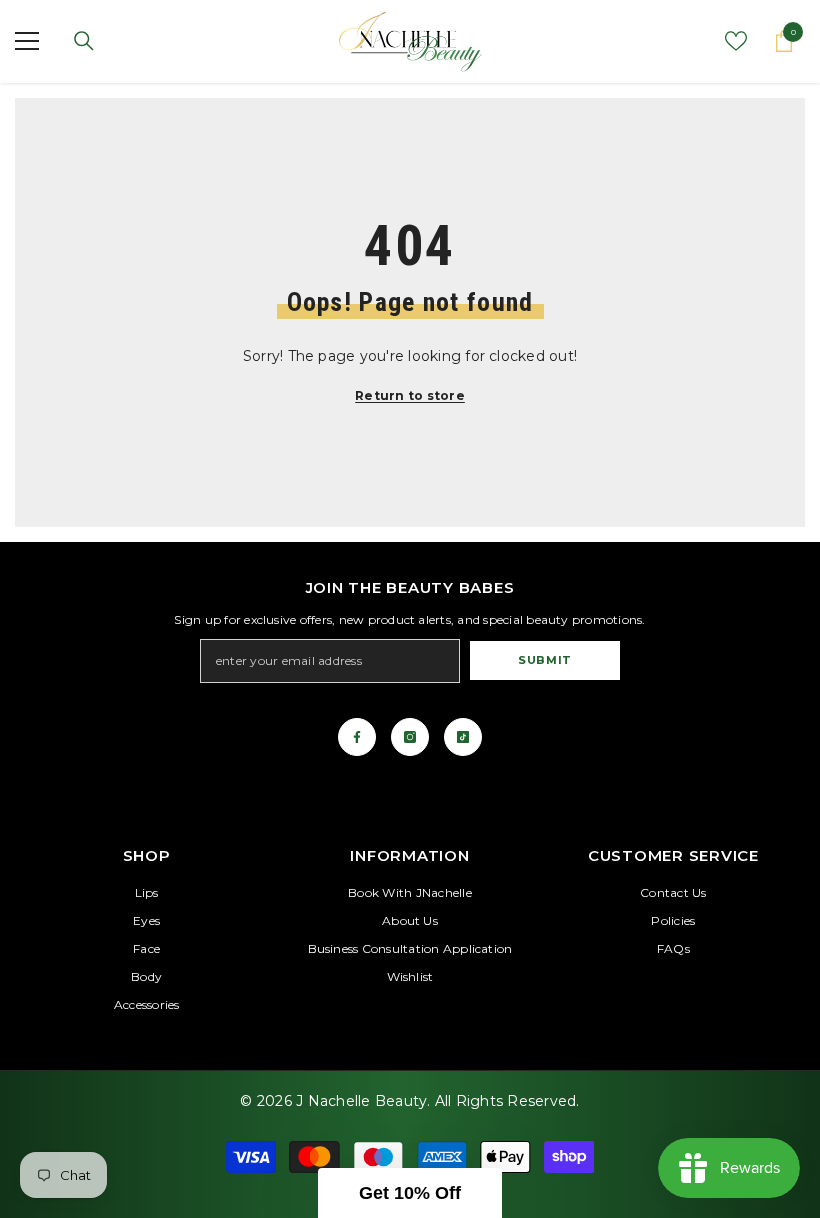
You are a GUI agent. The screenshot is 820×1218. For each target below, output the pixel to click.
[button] (410, 1193)
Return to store (410, 395)
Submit (544, 660)
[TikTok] (463, 737)
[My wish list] (736, 41)
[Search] (84, 41)
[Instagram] (410, 737)
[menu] (27, 41)
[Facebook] (357, 737)
